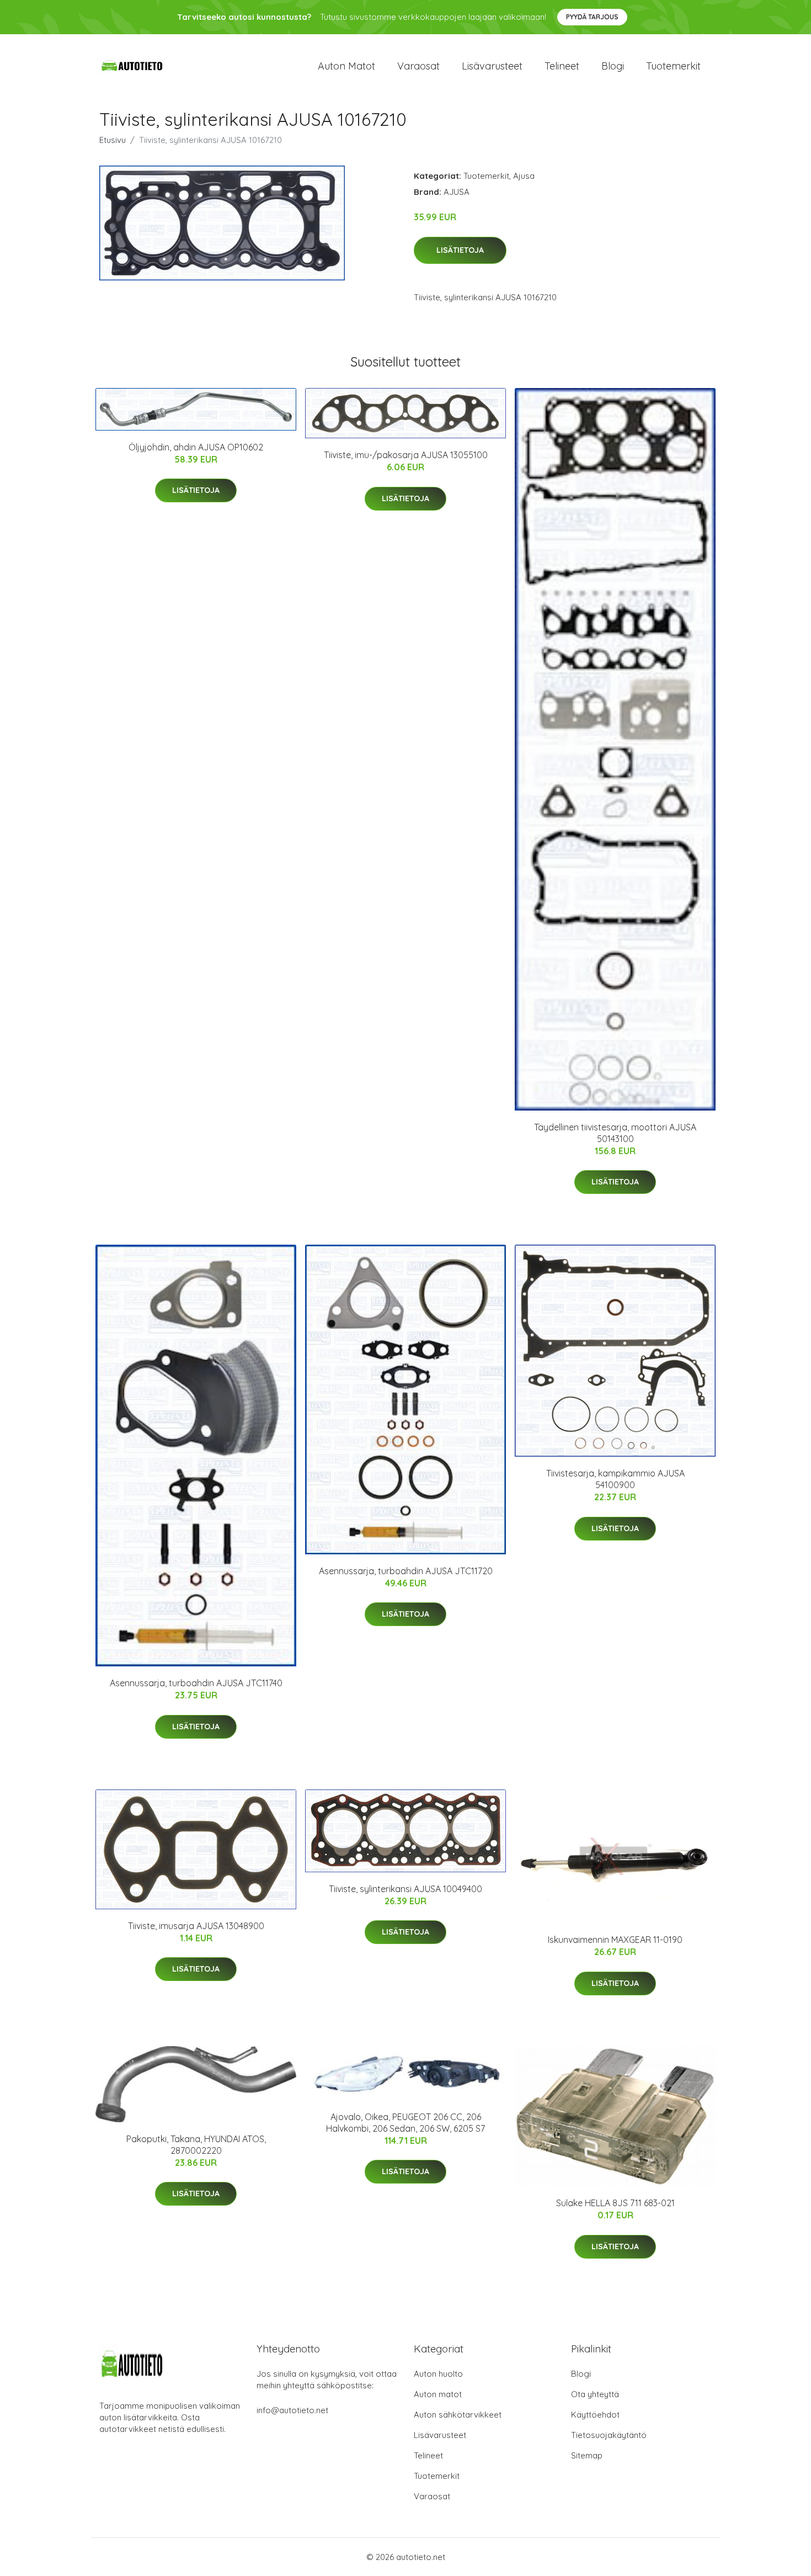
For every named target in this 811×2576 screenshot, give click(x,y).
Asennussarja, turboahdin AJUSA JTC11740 (196, 1683)
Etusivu (113, 140)
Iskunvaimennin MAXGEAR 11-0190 (615, 1940)
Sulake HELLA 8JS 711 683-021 (615, 2203)
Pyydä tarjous (592, 17)
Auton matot (346, 66)
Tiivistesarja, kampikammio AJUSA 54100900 (615, 1479)
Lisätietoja (460, 250)
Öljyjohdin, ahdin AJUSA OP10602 (196, 447)
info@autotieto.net (292, 2410)
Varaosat (418, 66)
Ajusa (524, 176)
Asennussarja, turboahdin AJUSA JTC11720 (406, 1571)
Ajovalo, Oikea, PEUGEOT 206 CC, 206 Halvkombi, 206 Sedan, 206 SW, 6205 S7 (405, 2123)
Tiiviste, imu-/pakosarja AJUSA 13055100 (406, 455)
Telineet (562, 66)
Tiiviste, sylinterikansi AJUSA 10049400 (405, 1889)
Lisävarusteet (492, 66)
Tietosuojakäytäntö (609, 2435)
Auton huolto (438, 2374)
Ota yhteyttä (595, 2394)
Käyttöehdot (595, 2415)
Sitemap (587, 2455)
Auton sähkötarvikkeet (458, 2415)
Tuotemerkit (673, 66)
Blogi (613, 66)
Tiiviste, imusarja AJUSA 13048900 (196, 1926)
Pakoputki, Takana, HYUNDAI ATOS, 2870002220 (196, 2145)
